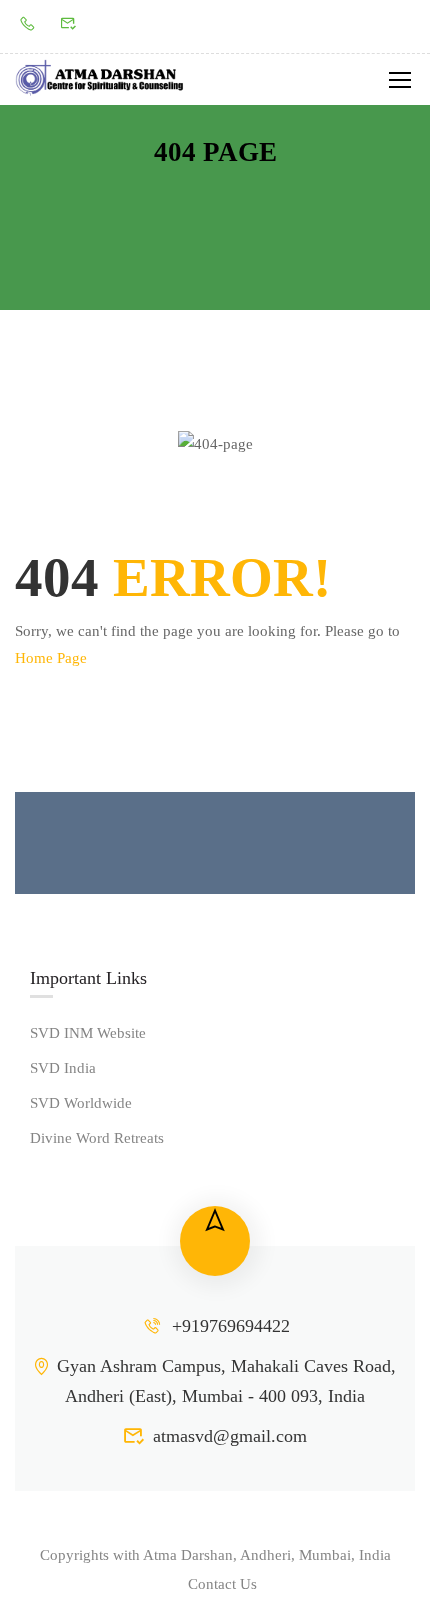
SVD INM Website (88, 1033)
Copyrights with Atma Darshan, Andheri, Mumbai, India (215, 1555)
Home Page (51, 658)
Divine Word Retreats (97, 1138)
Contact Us (222, 1584)
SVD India (63, 1068)
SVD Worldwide (81, 1103)
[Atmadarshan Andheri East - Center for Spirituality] (100, 79)
